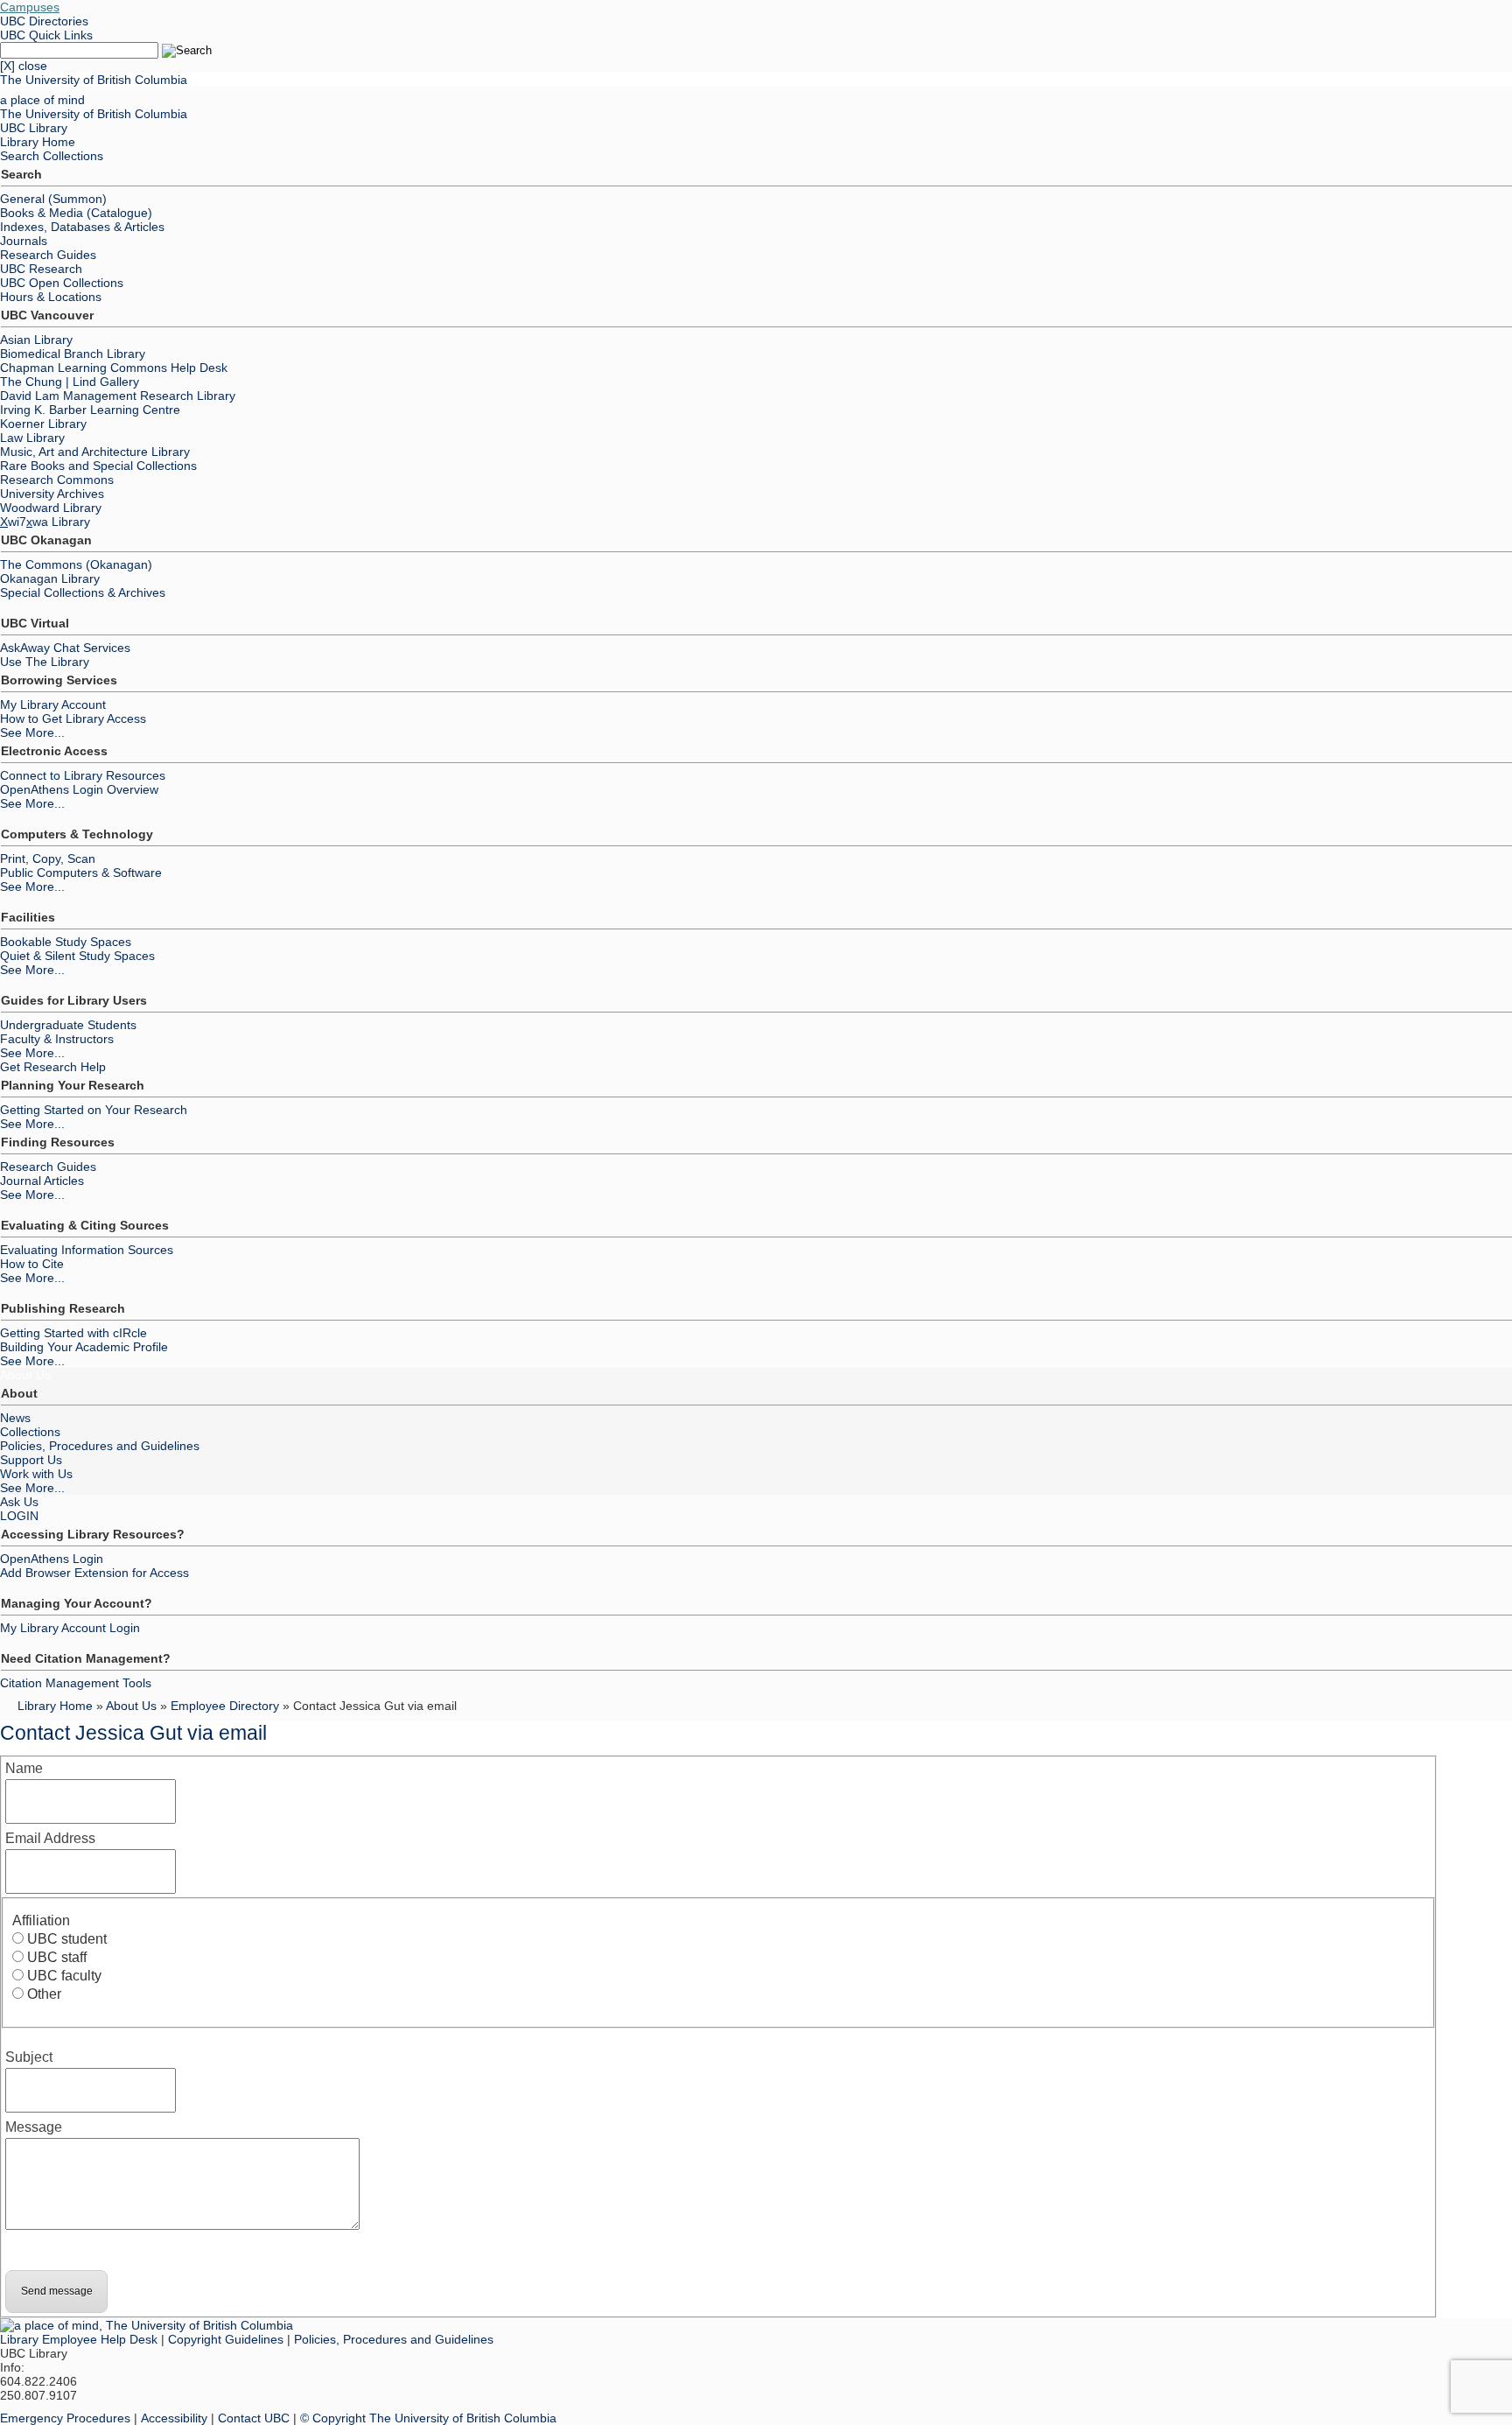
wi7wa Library (45, 522)
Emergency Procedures (65, 2418)
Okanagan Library (50, 578)
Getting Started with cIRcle (73, 1333)
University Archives (52, 494)
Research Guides (48, 255)
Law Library (32, 438)
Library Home (38, 142)
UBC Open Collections (62, 283)
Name (24, 1768)
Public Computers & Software (81, 873)
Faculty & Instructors (57, 1039)
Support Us (31, 1460)
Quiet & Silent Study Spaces (77, 956)
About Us (25, 1375)
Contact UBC (254, 2418)
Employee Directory (225, 1706)
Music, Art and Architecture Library (95, 452)
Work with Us (36, 1474)
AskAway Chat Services (65, 648)
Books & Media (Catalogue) (76, 213)
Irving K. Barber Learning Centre (90, 410)
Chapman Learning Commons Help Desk (114, 368)
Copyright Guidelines (226, 2339)
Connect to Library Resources (83, 775)
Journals (24, 241)
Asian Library (36, 340)
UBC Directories (44, 21)
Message (34, 2127)
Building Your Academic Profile (84, 1347)
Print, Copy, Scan (48, 859)
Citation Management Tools (76, 1683)
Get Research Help (53, 1067)
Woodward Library (51, 508)
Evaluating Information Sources (87, 1250)
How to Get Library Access (73, 718)
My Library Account (53, 704)
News (15, 1418)
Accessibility (174, 2418)
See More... (32, 732)
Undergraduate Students (68, 1025)
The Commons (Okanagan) (76, 564)
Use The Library (45, 662)
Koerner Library (43, 424)
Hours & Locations (51, 297)
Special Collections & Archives (83, 592)
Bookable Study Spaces (66, 942)
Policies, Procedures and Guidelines (100, 1446)
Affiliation (41, 1920)
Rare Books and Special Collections (98, 466)
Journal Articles (42, 1181)
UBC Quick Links (46, 35)
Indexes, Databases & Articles (82, 227)
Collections (30, 1432)
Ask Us (19, 1502)
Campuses (30, 7)
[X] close (24, 66)
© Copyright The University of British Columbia (428, 2418)
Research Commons (57, 480)
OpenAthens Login (52, 1559)
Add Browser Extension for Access (94, 1573)
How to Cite (32, 1264)
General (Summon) (53, 199)
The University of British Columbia (94, 80)
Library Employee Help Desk (79, 2339)
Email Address (50, 1838)
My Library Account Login (70, 1628)
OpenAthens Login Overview (79, 789)
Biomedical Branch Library (73, 354)
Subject (29, 2057)
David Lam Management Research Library (118, 396)
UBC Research (41, 269)
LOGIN (19, 1516)
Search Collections (52, 156)
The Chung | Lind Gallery (70, 382)
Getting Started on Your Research (94, 1110)
